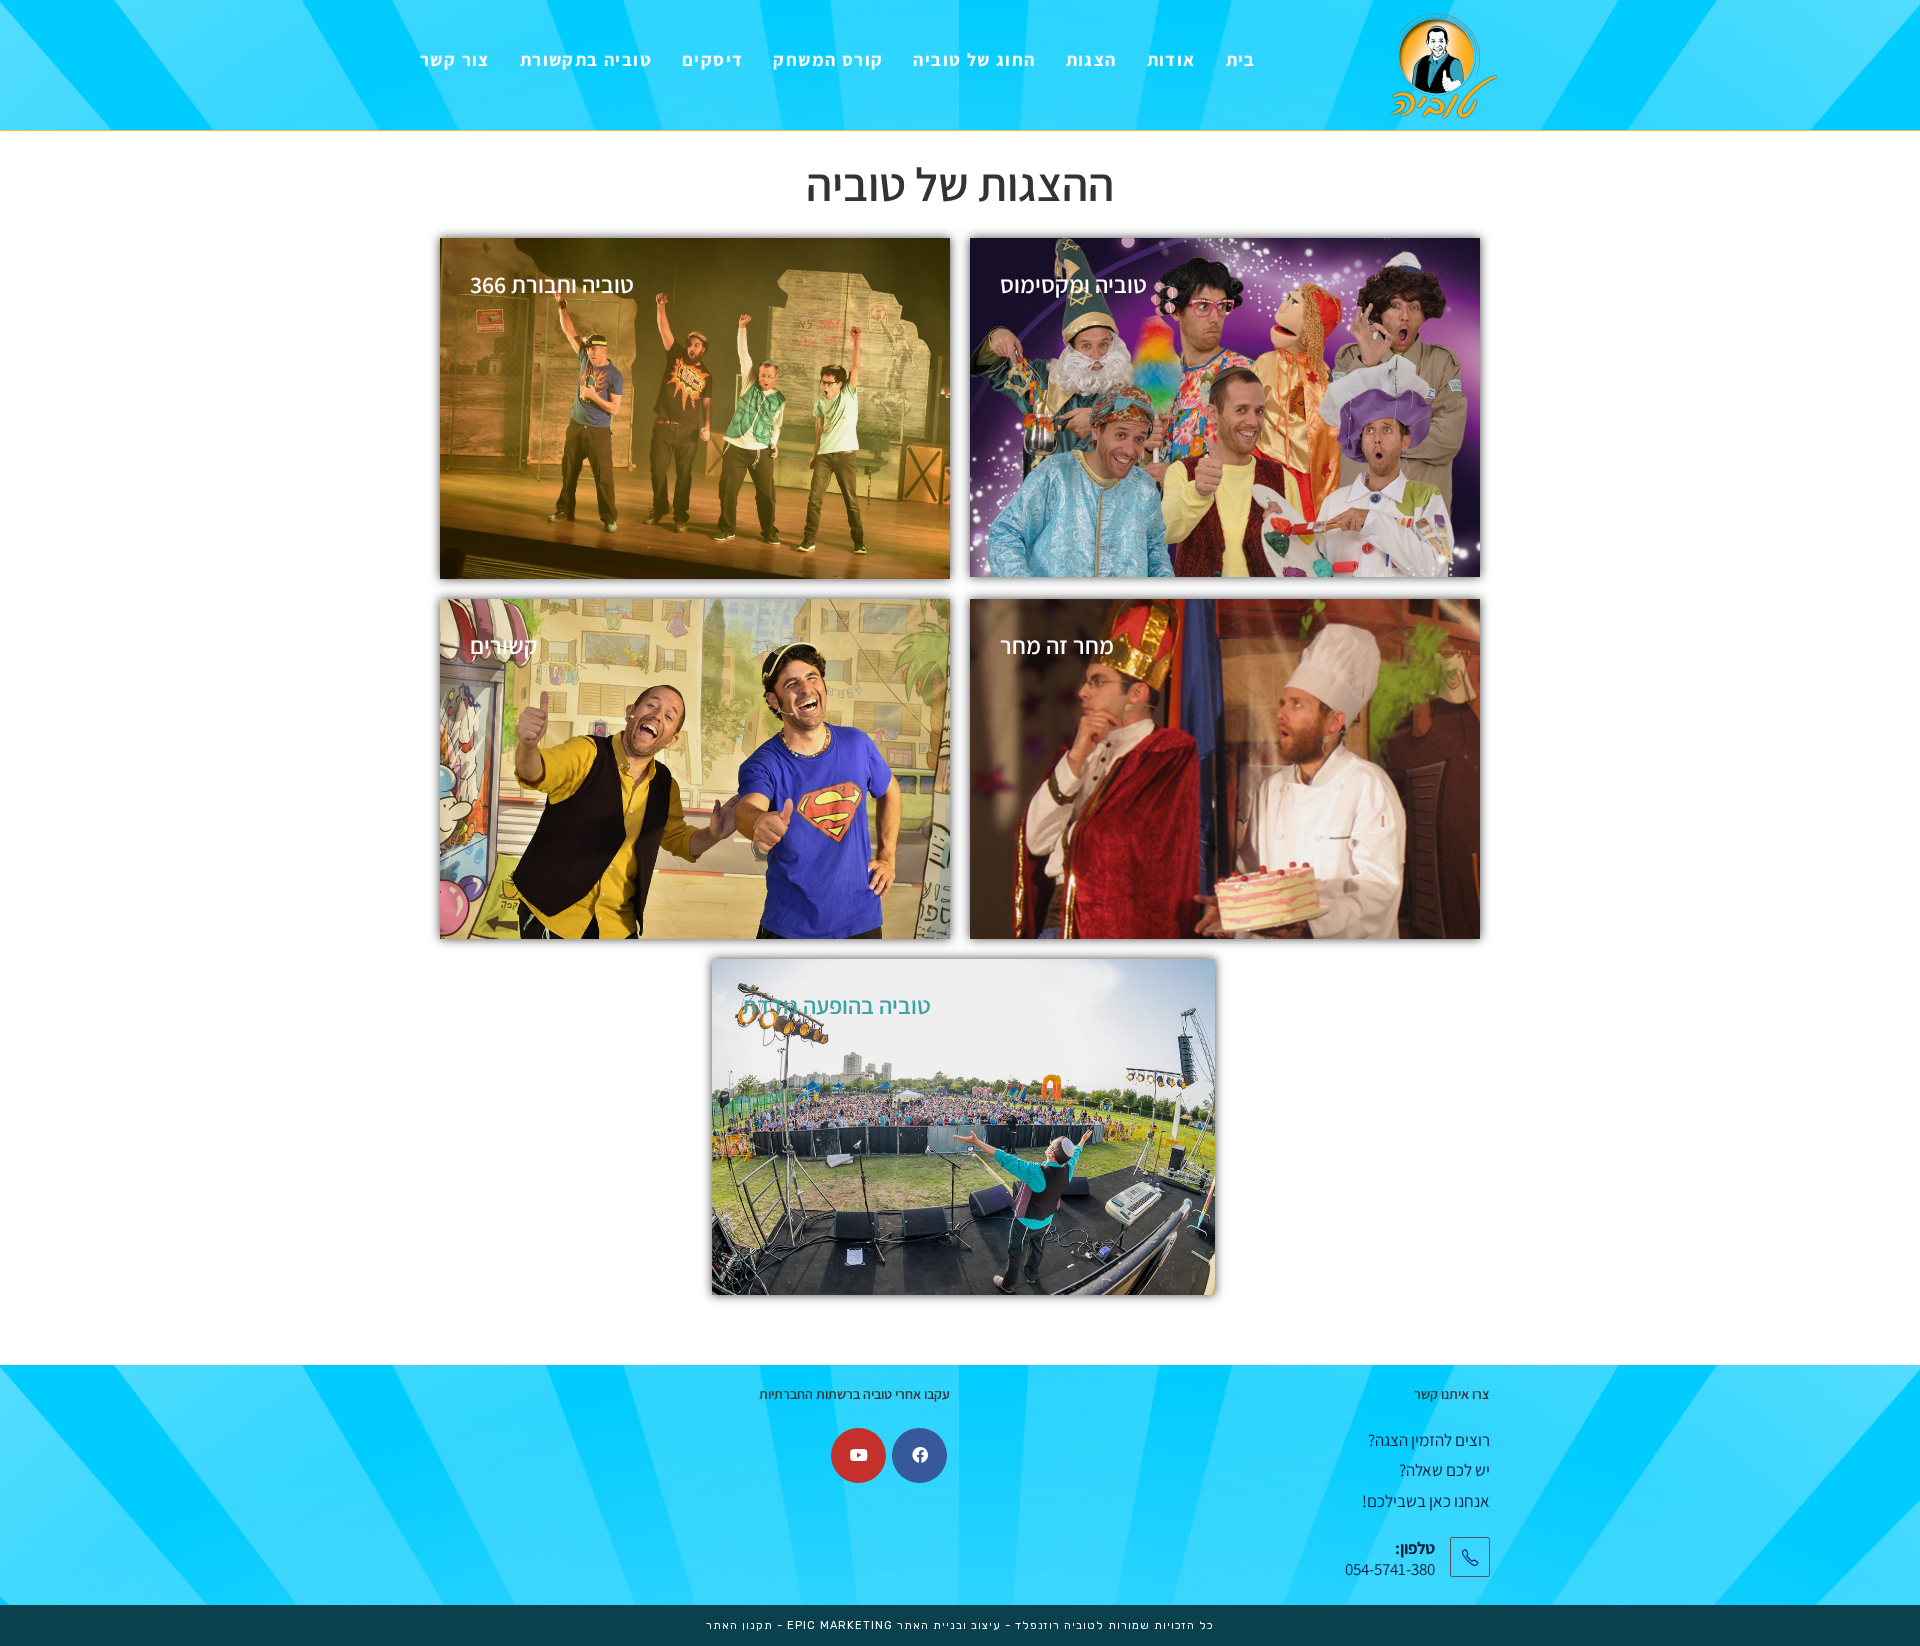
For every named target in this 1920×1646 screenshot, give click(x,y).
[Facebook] (919, 1455)
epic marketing (840, 1625)
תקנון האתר (739, 1625)
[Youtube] (858, 1455)
